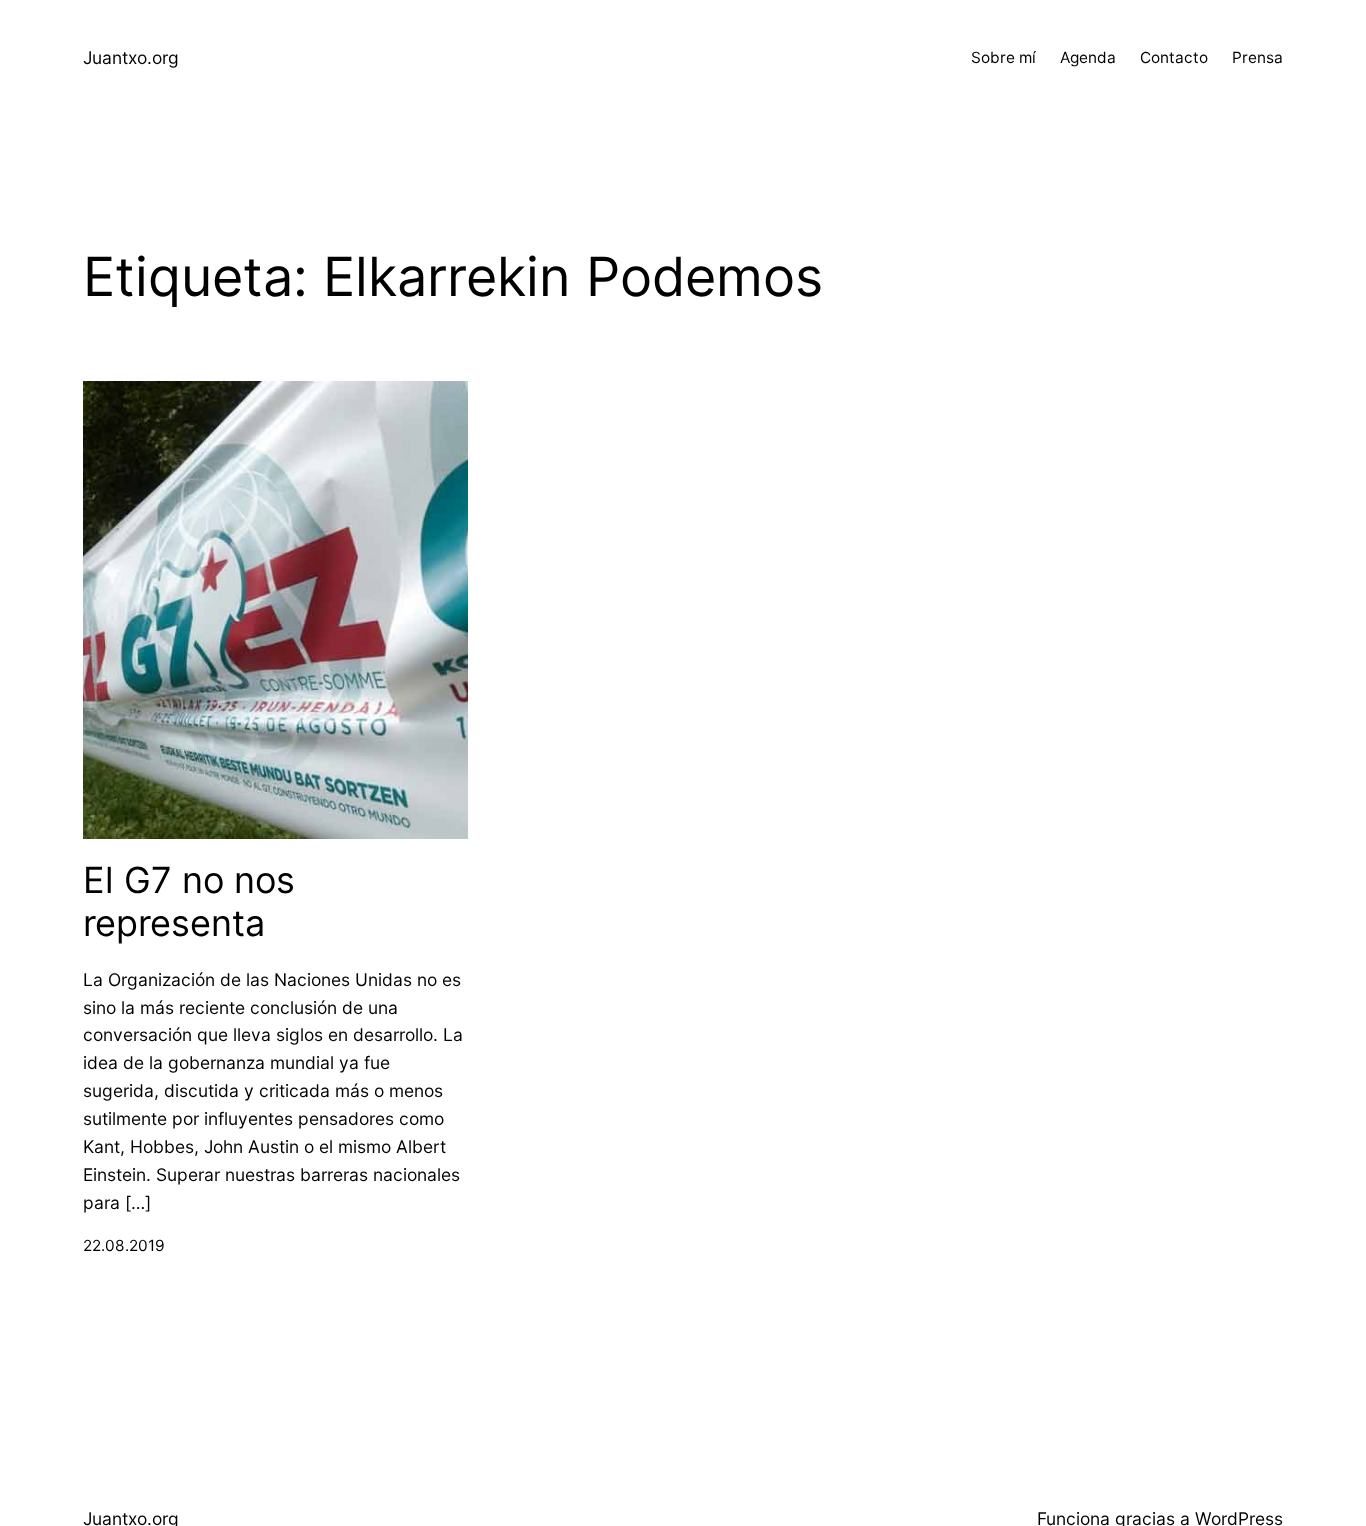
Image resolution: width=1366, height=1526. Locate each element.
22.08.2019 (124, 1245)
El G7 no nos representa (189, 902)
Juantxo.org (131, 57)
